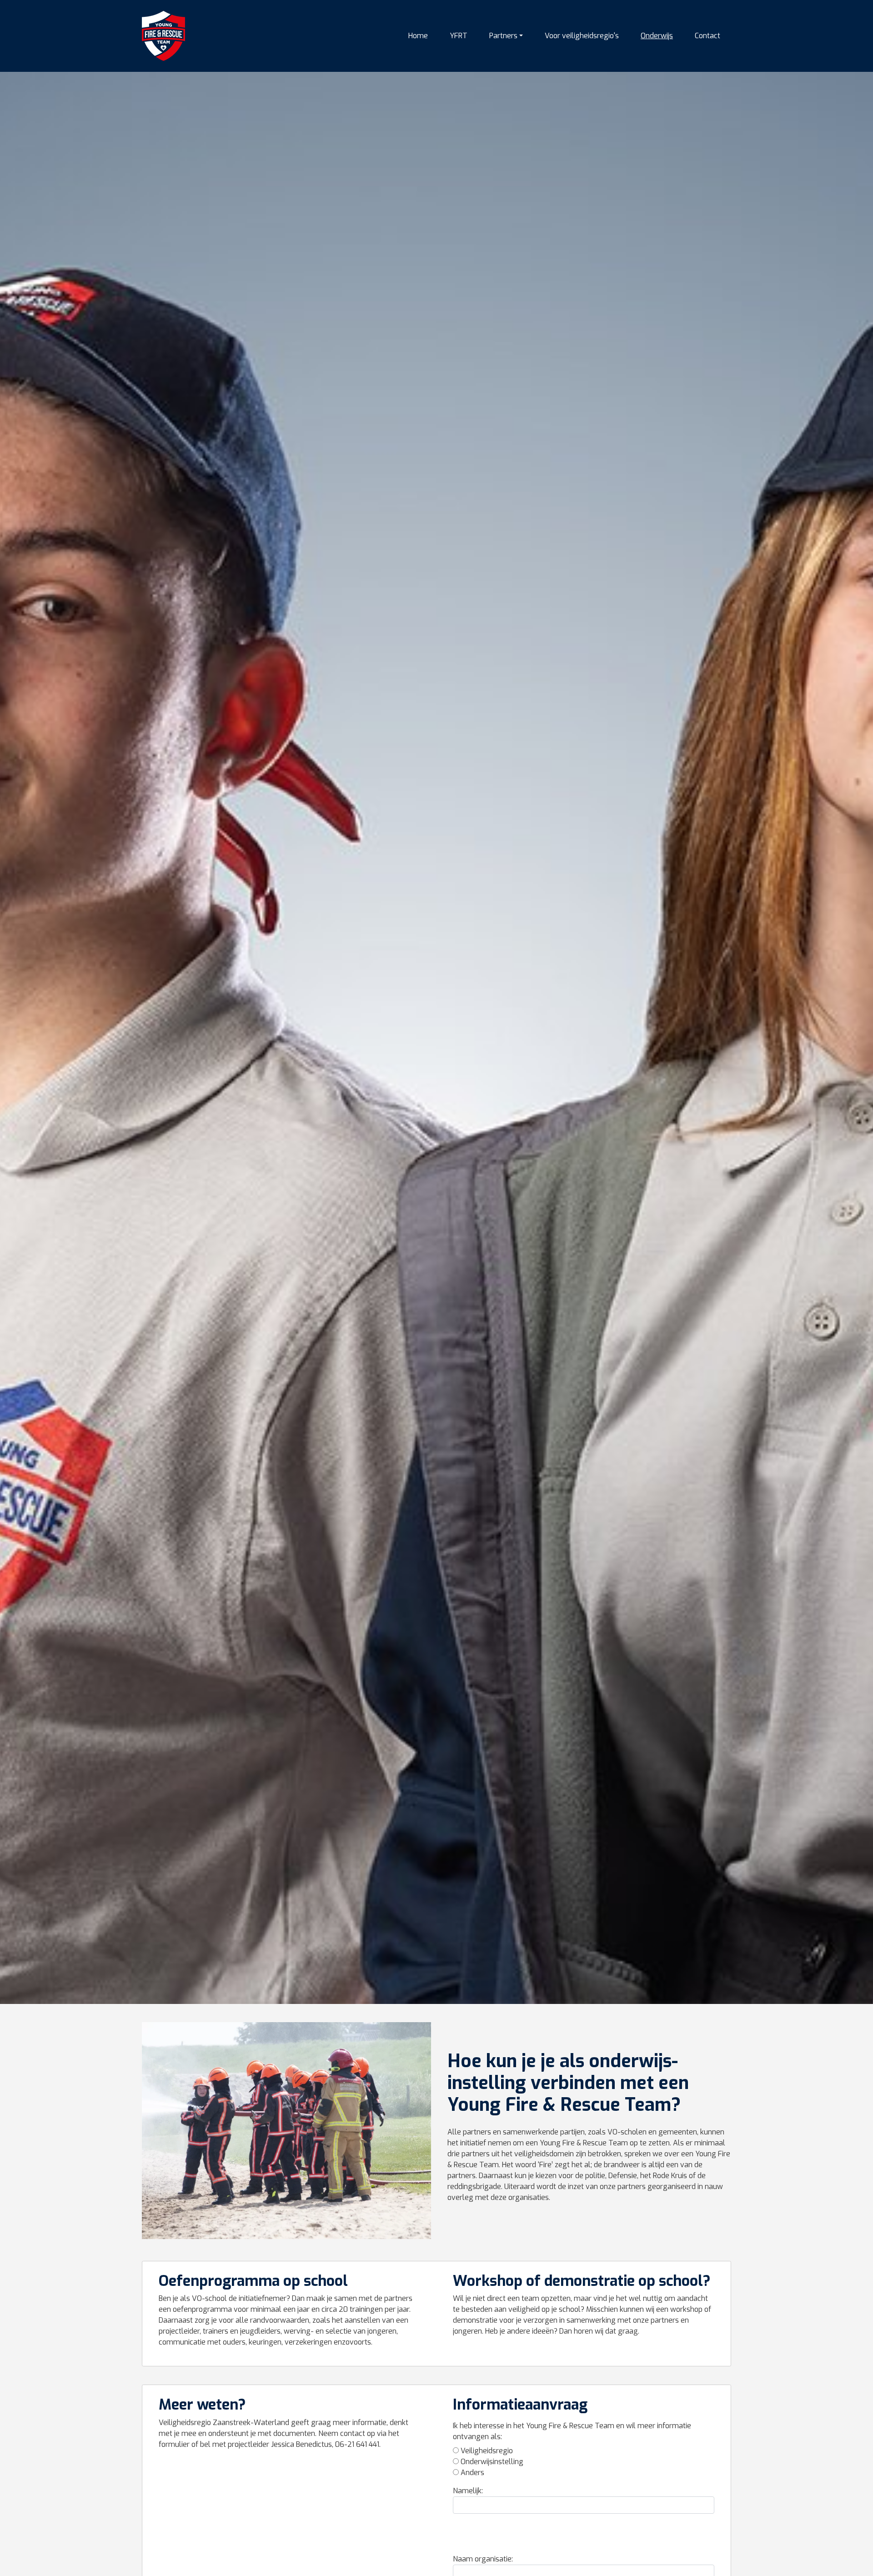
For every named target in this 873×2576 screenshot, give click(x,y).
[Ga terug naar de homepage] (163, 36)
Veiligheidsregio (487, 2451)
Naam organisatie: (483, 2559)
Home (418, 36)
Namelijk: (468, 2491)
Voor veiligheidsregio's (582, 36)
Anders (472, 2473)
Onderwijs (657, 36)
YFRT (459, 36)
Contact (707, 36)
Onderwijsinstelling (492, 2462)
